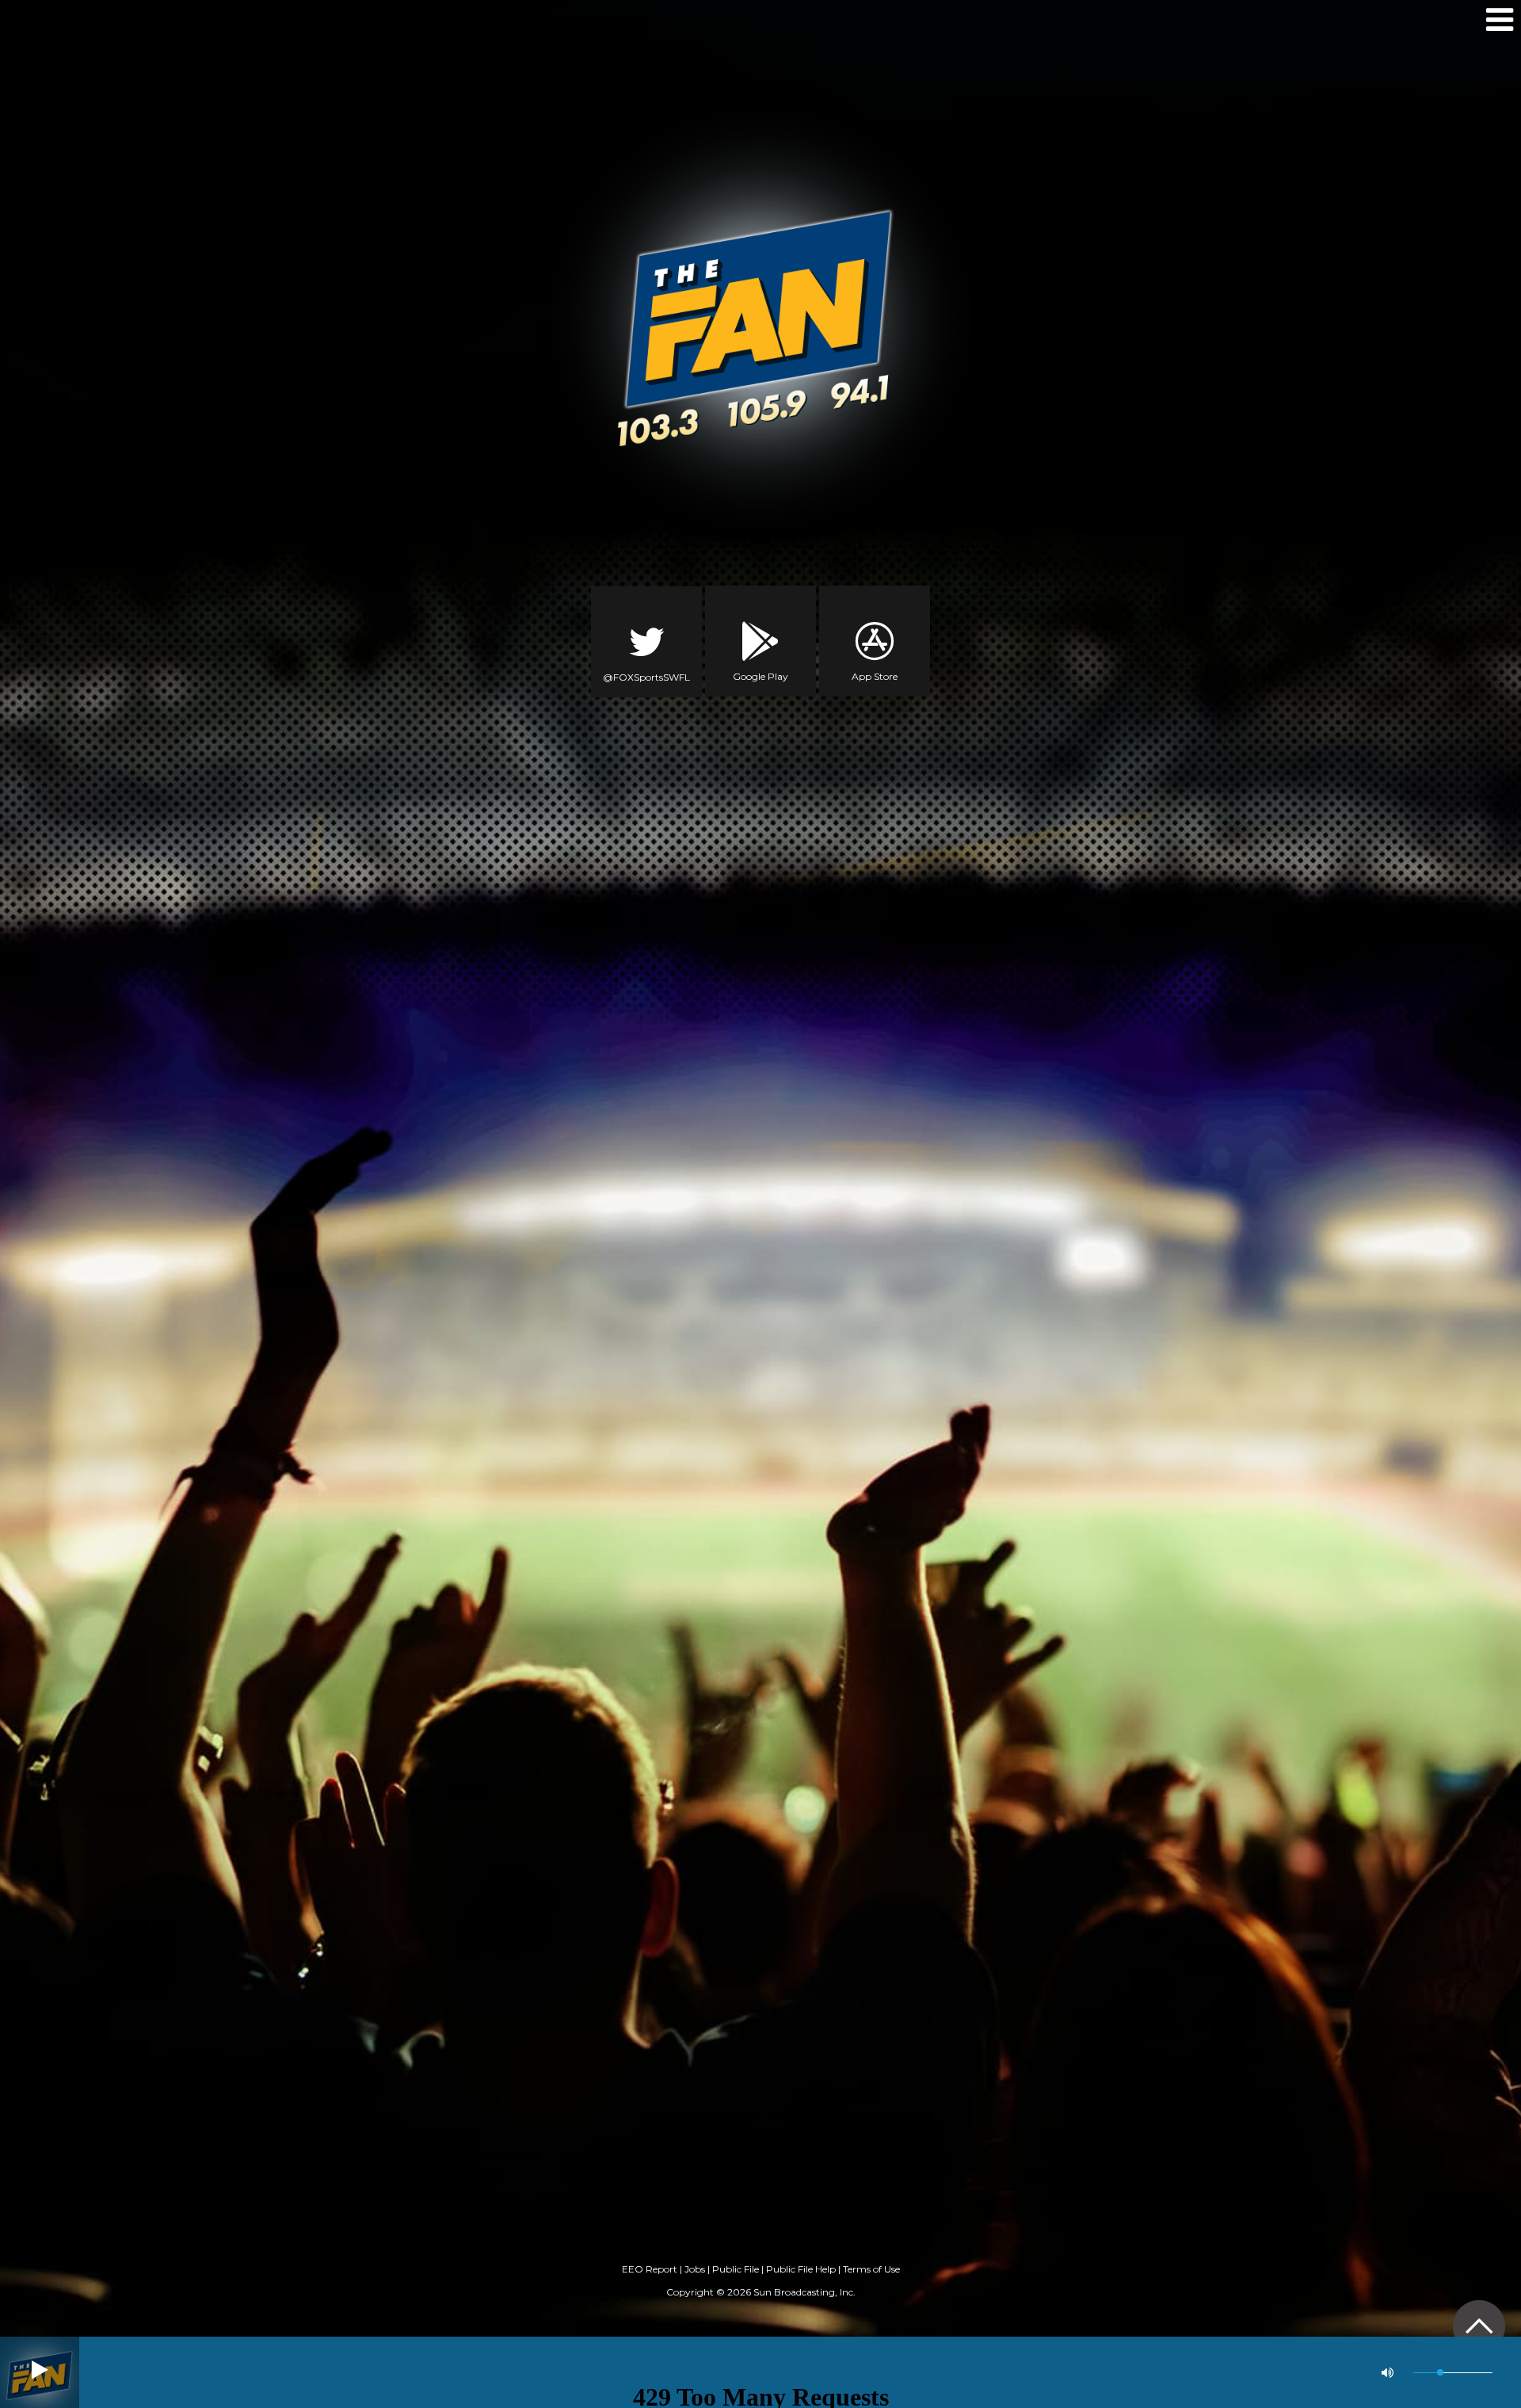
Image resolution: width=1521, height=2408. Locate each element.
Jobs (695, 2269)
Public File (736, 2269)
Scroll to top (1479, 2326)
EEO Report (650, 2269)
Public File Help (801, 2269)
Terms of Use (871, 2269)
